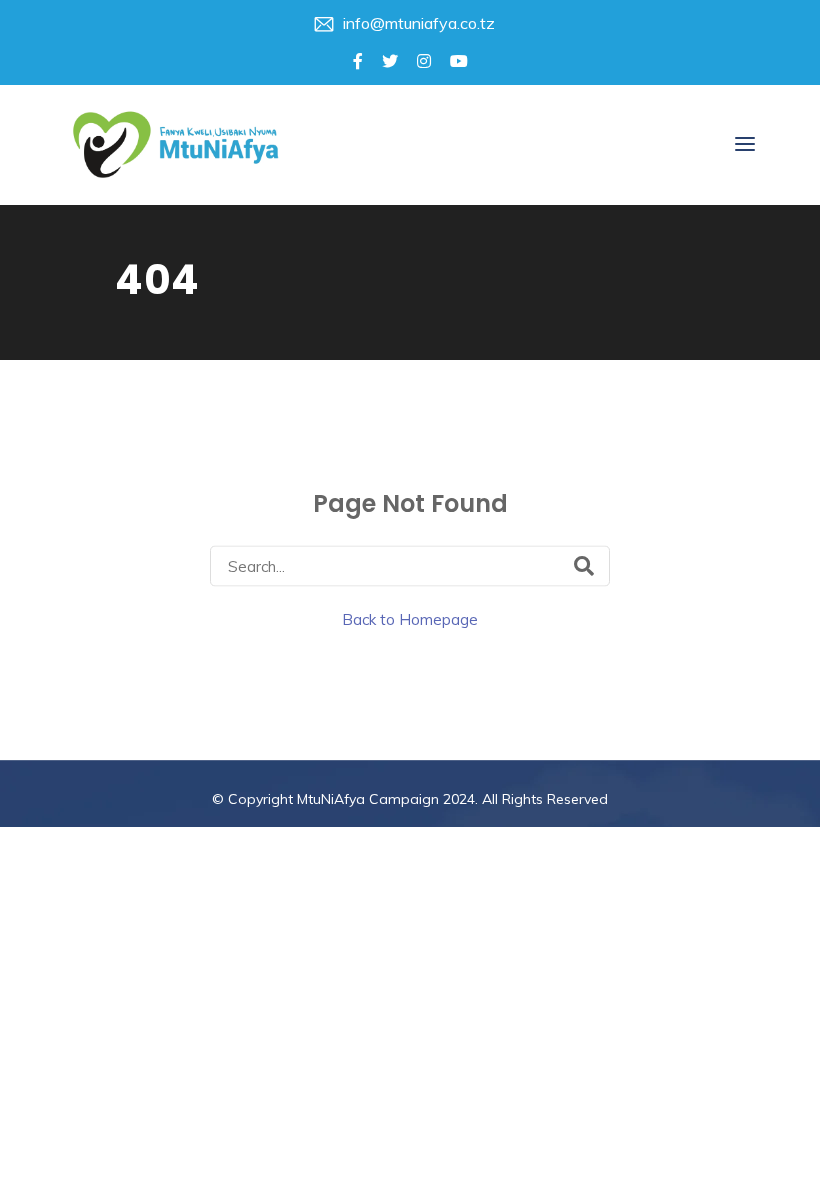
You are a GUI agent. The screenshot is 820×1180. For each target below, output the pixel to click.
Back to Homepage (410, 618)
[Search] (584, 565)
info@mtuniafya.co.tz (419, 23)
